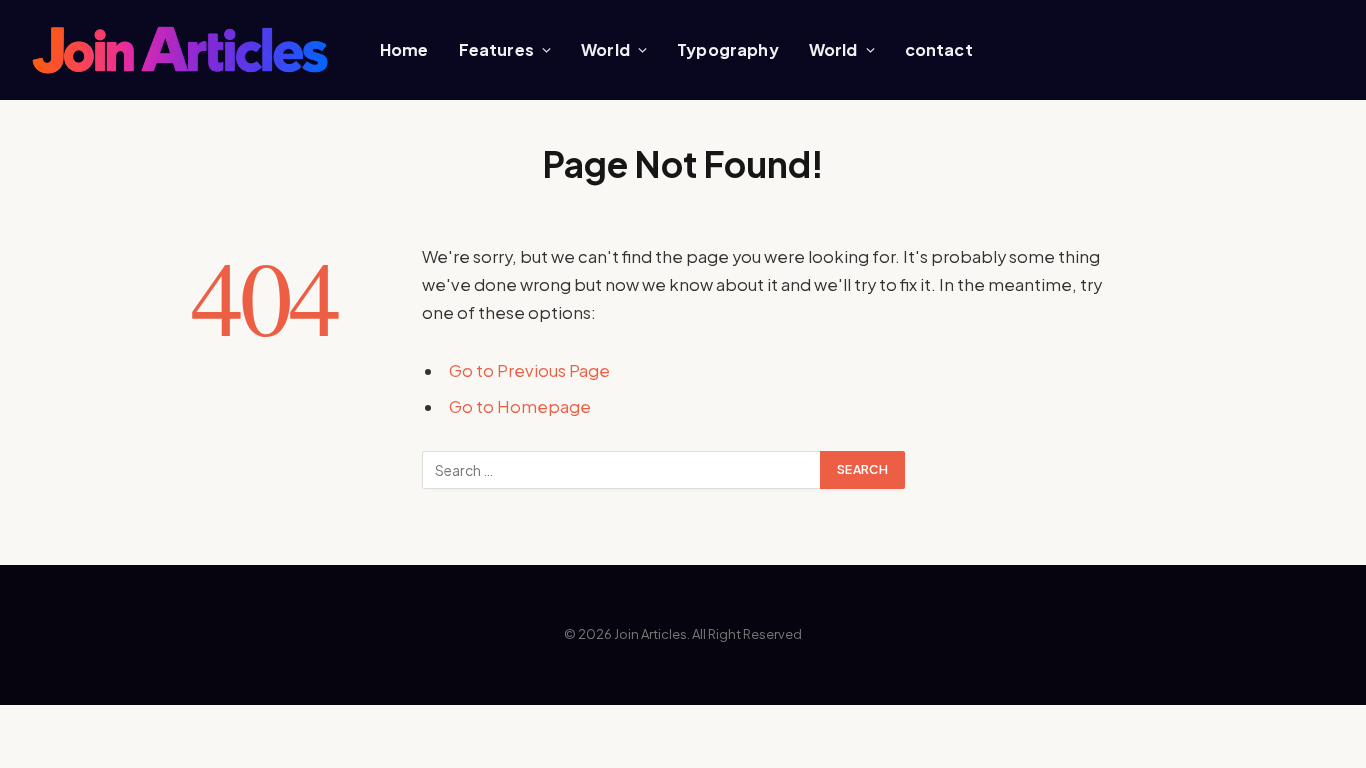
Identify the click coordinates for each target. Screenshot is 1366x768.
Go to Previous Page (529, 370)
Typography (728, 49)
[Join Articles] (180, 50)
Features (496, 49)
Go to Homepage (520, 406)
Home (404, 49)
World (605, 49)
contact (939, 49)
